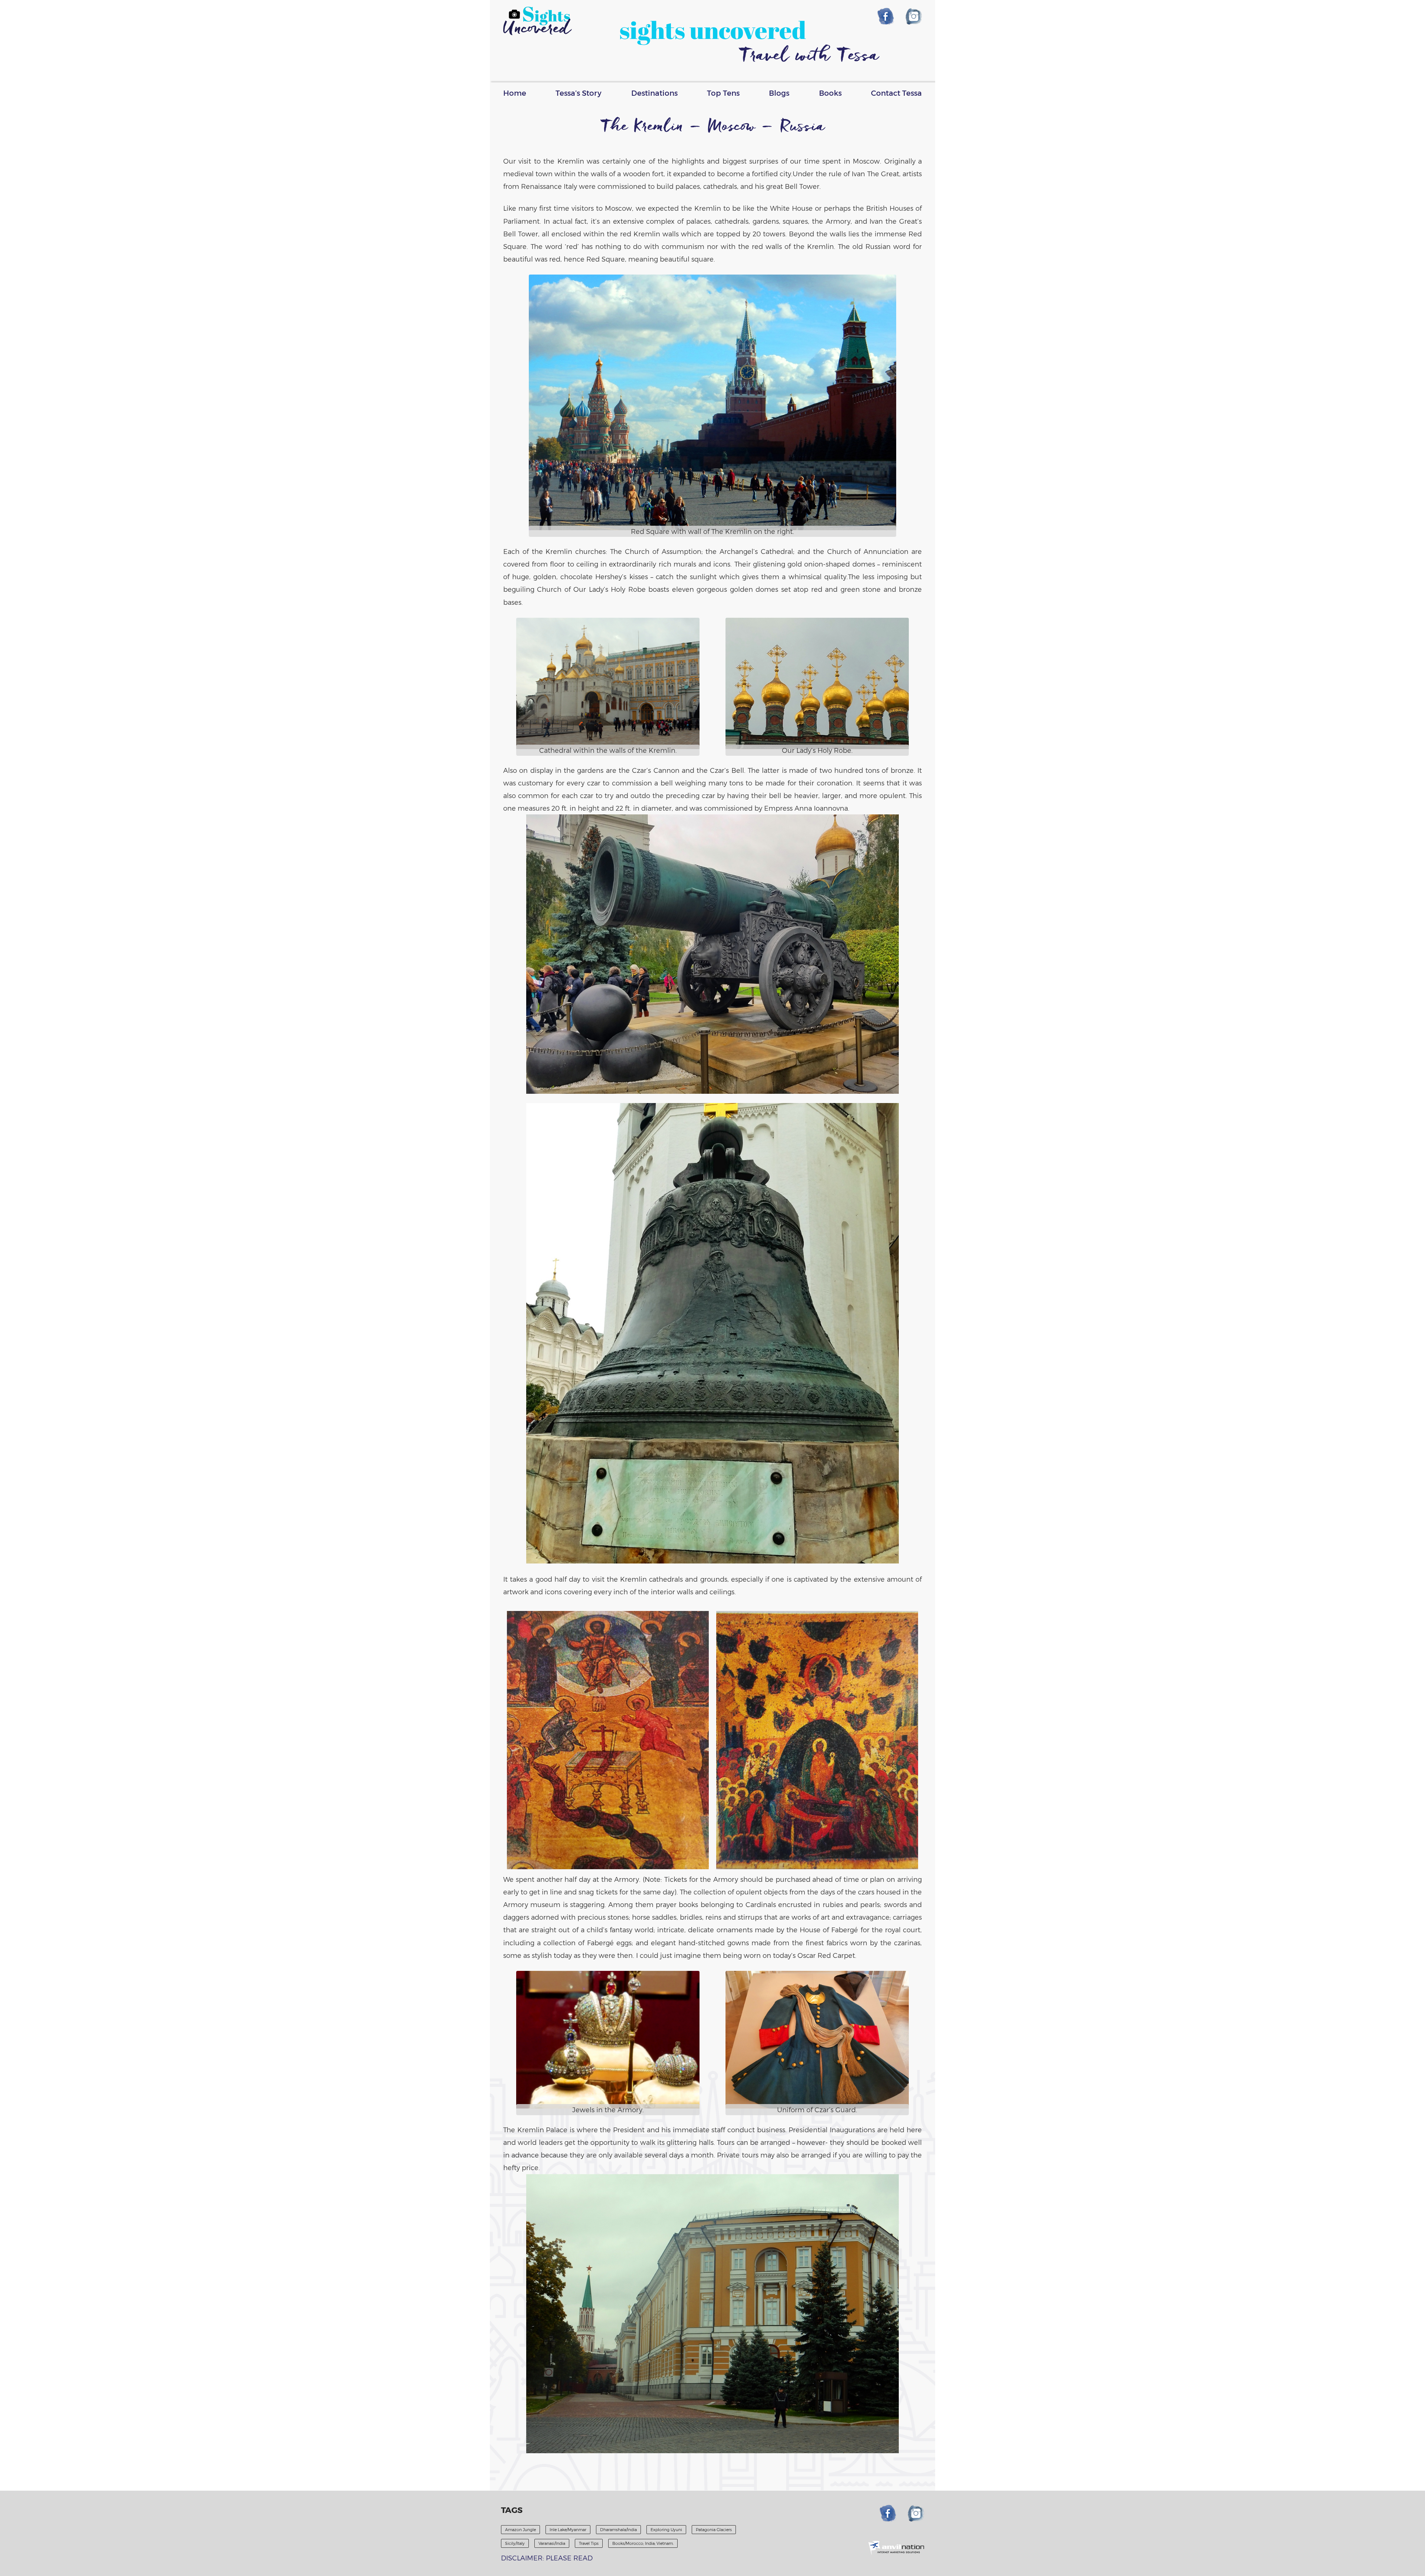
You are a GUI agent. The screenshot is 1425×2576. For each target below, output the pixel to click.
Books (830, 93)
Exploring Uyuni (666, 2529)
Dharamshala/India (618, 2529)
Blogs (779, 93)
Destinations (654, 93)
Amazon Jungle (520, 2529)
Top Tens (723, 93)
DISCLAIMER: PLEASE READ (547, 2558)
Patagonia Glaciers (714, 2529)
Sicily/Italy (515, 2543)
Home (515, 93)
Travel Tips (589, 2543)
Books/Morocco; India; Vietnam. (643, 2543)
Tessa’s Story (579, 93)
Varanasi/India (552, 2543)
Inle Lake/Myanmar (568, 2529)
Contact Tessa (896, 93)
